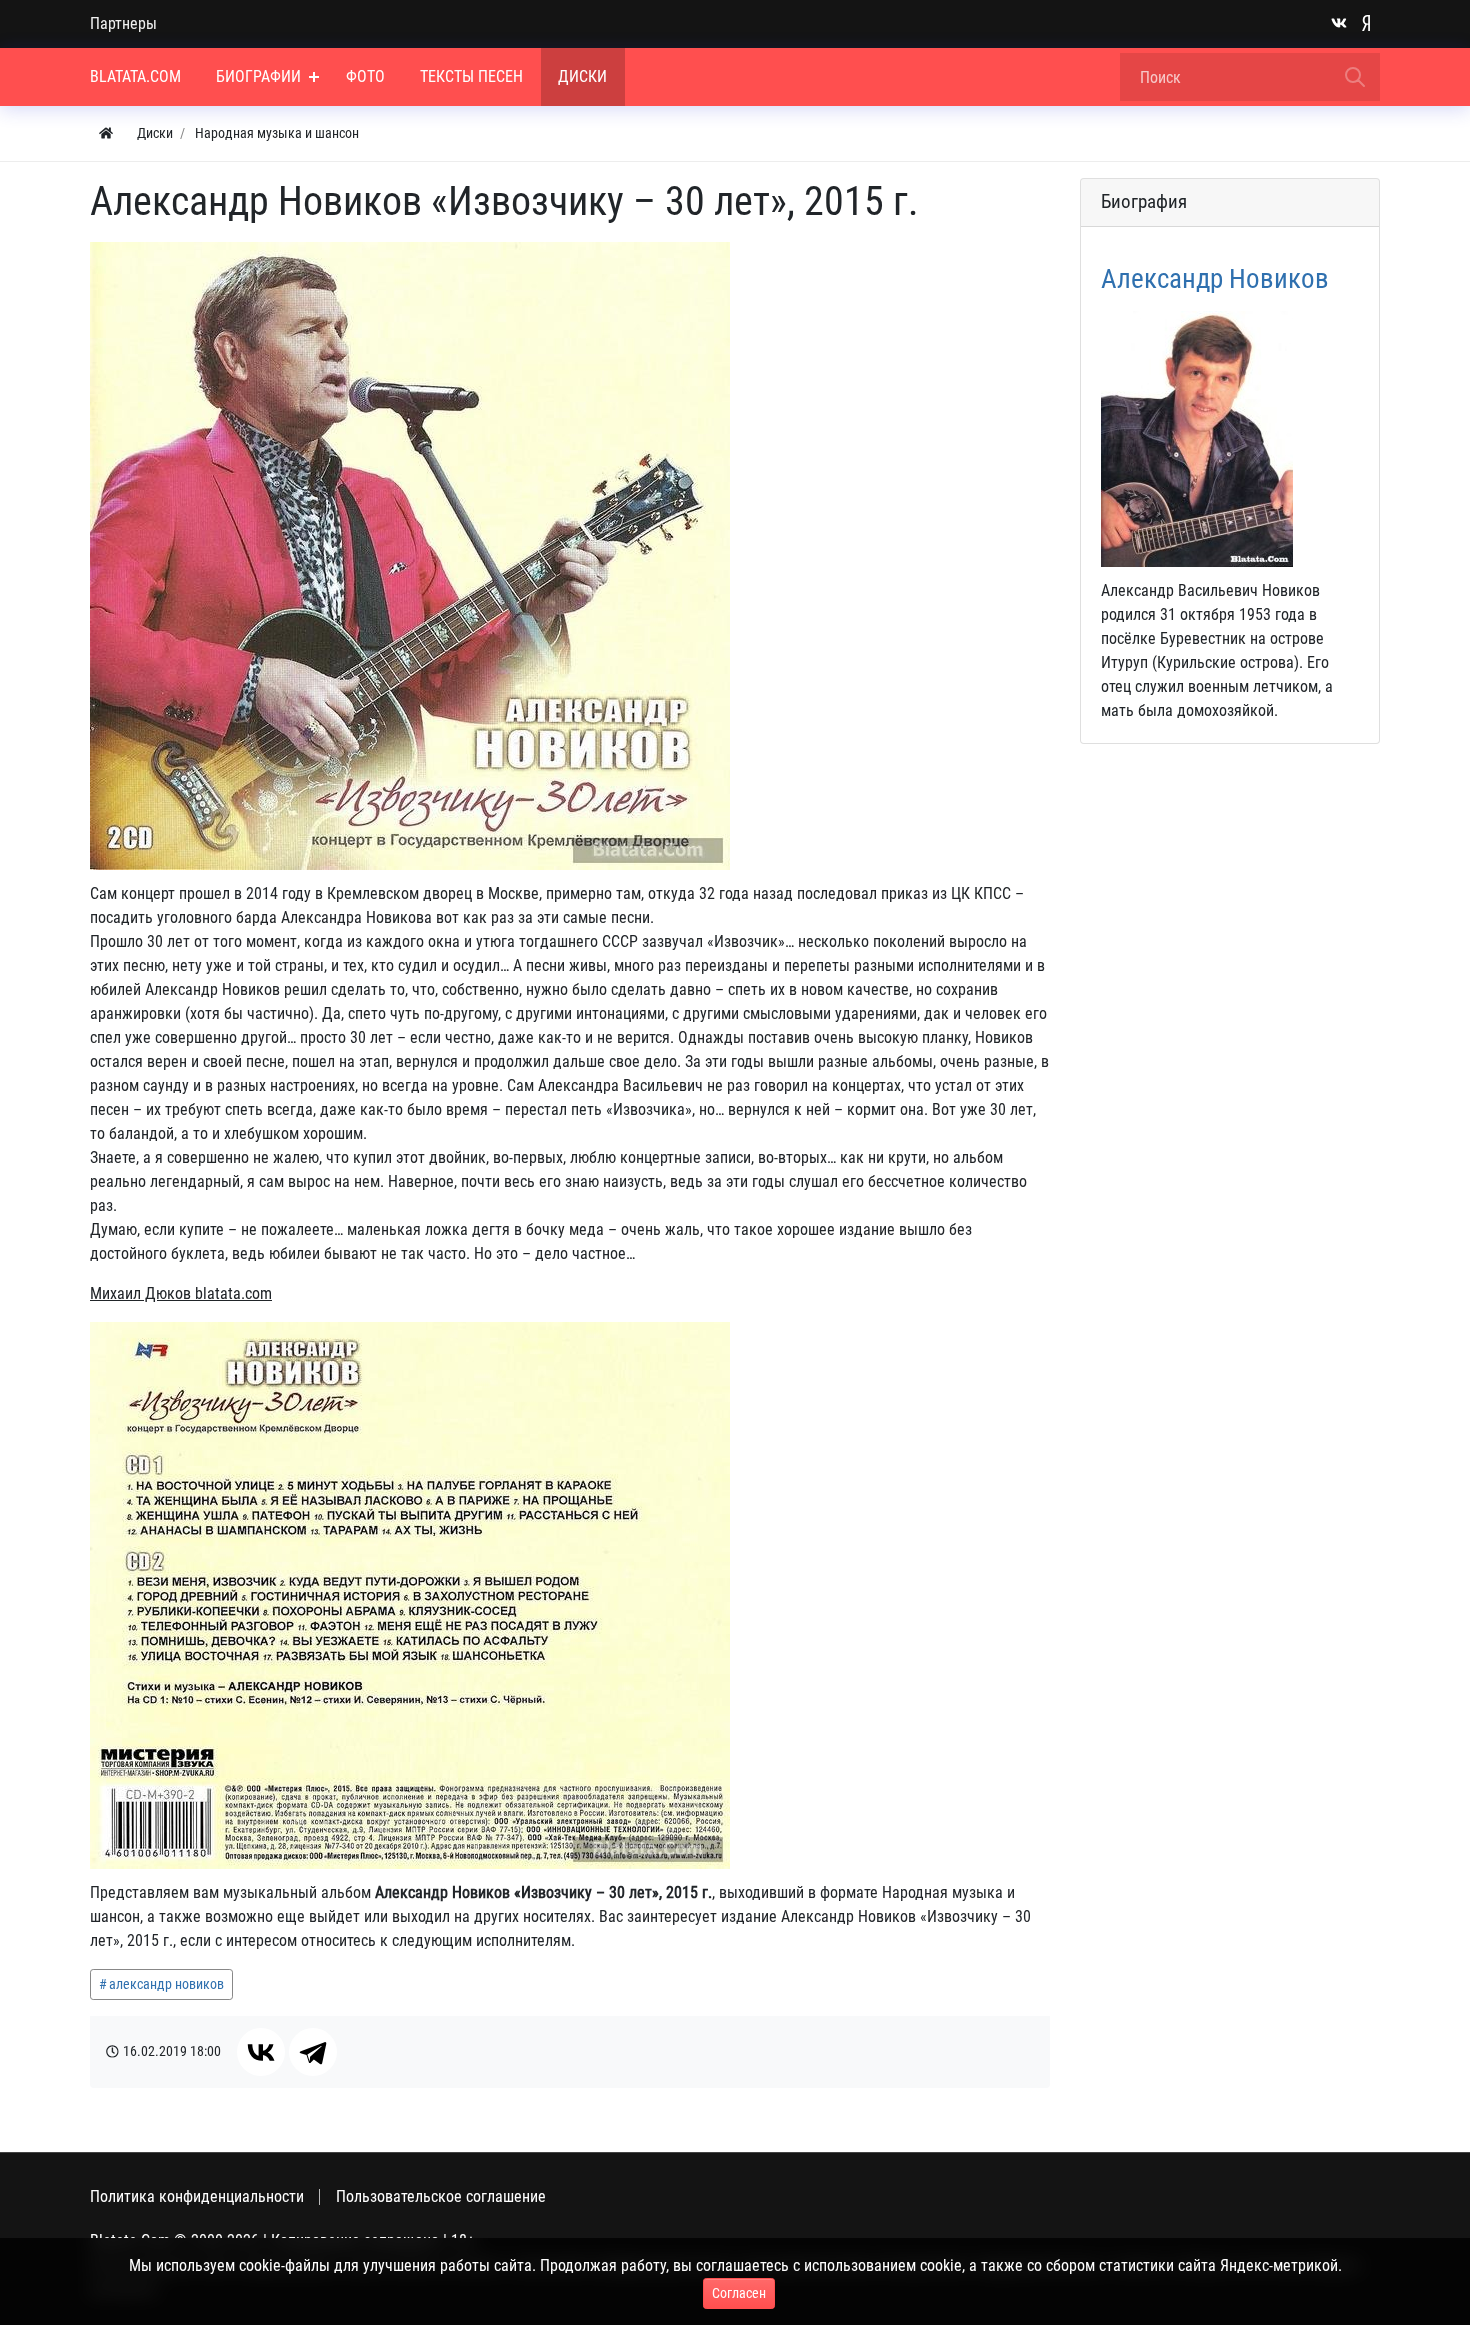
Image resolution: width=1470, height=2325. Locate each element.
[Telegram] (313, 2052)
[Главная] (106, 133)
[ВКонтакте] (261, 2052)
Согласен (739, 2293)
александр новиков (166, 1984)
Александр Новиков (1215, 279)
